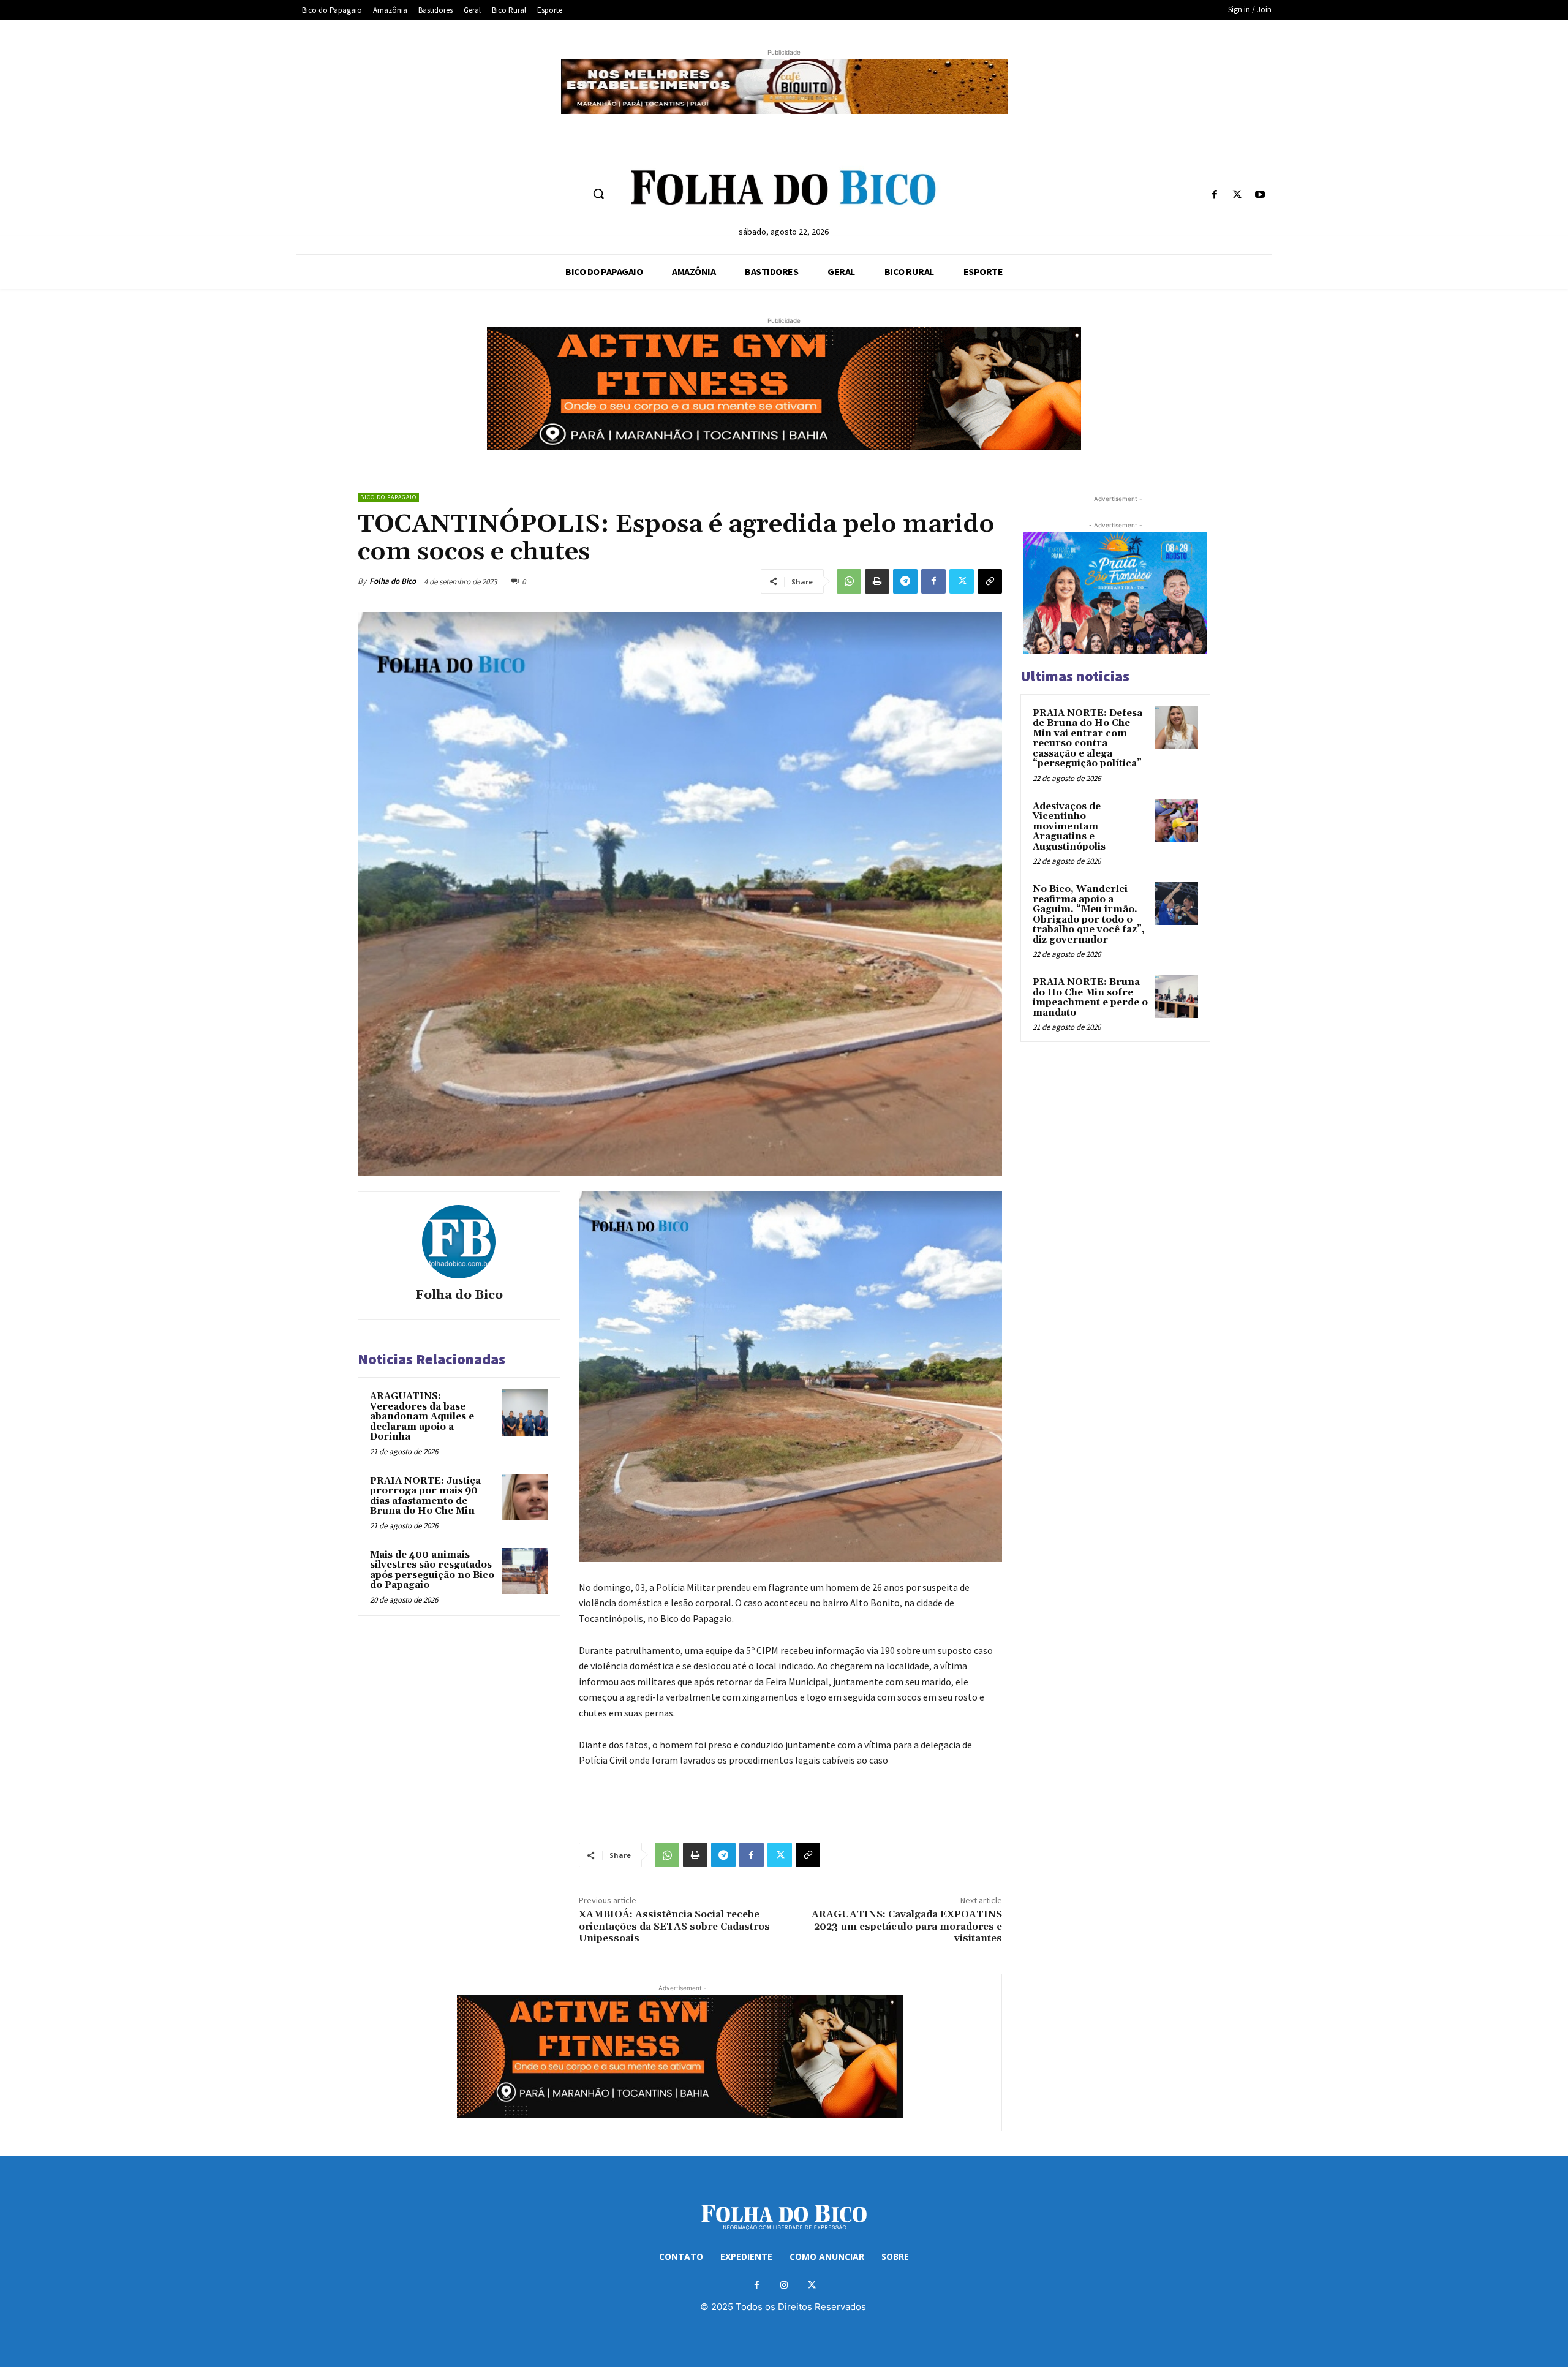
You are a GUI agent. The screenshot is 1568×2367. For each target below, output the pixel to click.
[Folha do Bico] (459, 1242)
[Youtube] (1260, 195)
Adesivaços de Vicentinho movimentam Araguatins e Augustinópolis (1069, 827)
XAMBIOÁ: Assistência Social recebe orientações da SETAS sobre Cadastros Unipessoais (674, 1926)
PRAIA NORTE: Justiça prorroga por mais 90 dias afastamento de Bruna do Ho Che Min (425, 1496)
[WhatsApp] (849, 581)
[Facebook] (1214, 195)
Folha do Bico (393, 581)
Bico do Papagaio (388, 497)
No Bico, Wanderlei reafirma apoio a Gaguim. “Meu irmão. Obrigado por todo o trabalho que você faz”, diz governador (1089, 915)
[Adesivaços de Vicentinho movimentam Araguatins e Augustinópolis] (1177, 821)
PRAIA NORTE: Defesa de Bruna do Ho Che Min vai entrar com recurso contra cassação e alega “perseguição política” (1087, 739)
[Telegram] (905, 581)
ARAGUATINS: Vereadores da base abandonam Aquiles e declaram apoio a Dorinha (422, 1417)
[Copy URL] (990, 581)
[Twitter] (1238, 195)
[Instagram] (784, 2285)
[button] (598, 194)
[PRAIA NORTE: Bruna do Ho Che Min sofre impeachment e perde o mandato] (1177, 997)
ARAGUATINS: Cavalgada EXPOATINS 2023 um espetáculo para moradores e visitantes (907, 1926)
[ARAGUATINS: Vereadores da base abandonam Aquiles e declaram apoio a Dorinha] (525, 1413)
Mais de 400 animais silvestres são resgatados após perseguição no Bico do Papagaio (432, 1570)
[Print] (877, 581)
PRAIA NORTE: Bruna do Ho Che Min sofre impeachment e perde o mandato (1090, 998)
